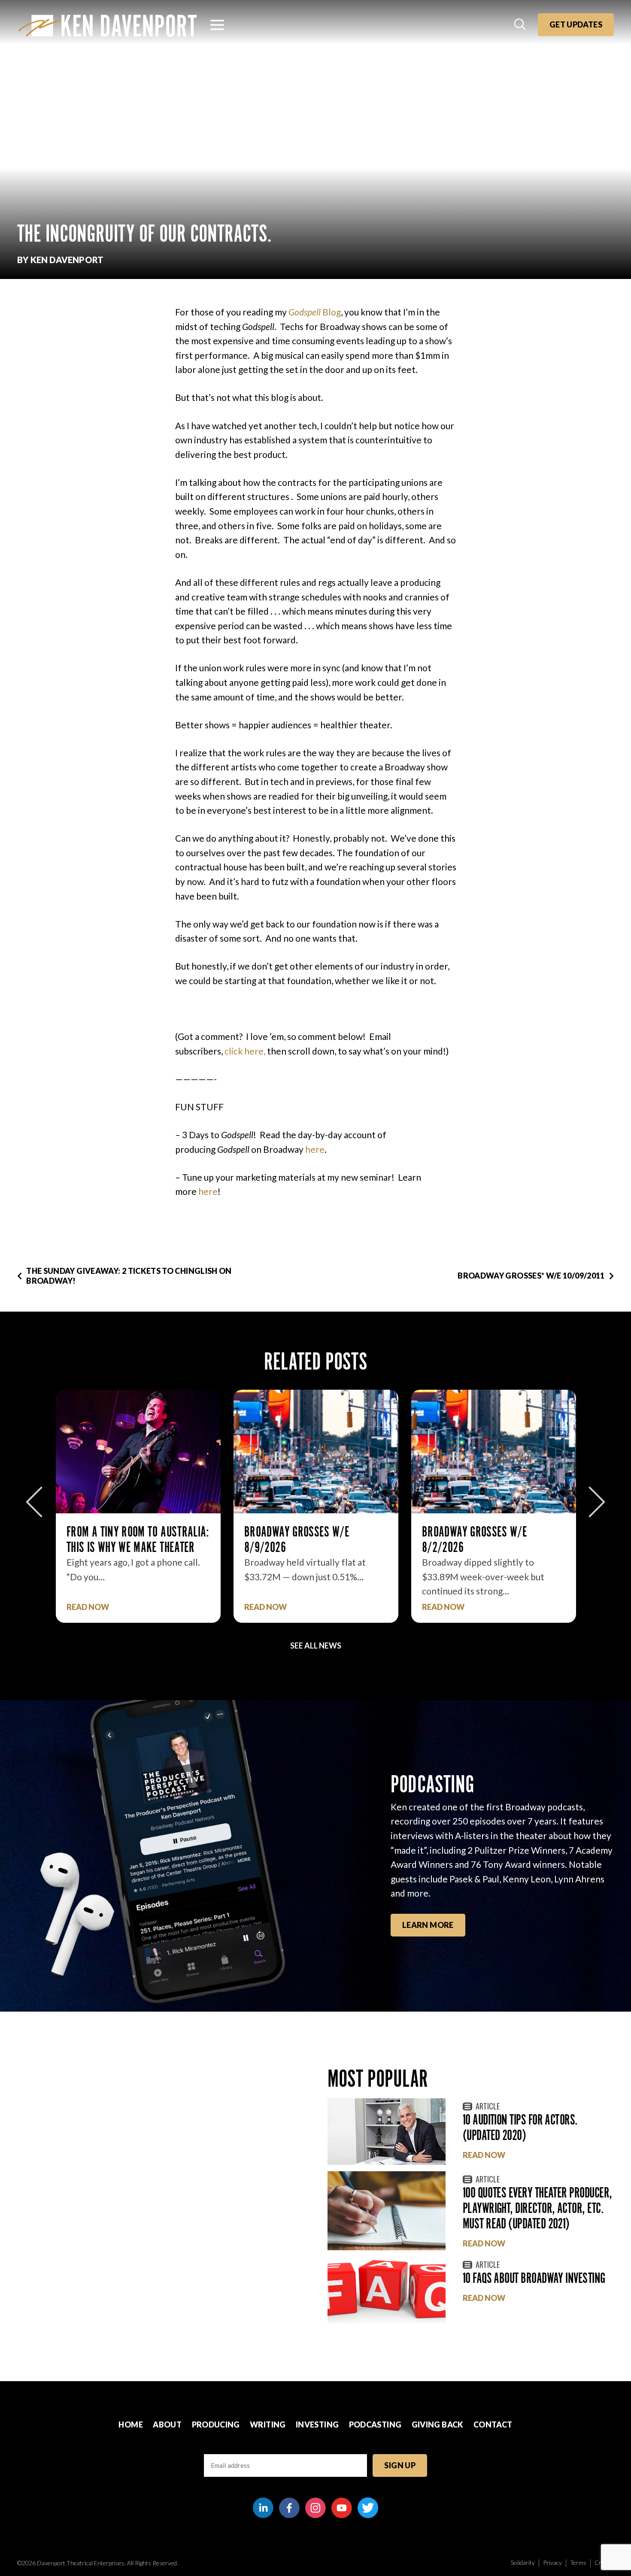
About (167, 2424)
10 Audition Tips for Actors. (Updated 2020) (520, 2127)
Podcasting (375, 2424)
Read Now (88, 1607)
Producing (216, 2424)
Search (521, 25)
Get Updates (576, 24)
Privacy (552, 2562)
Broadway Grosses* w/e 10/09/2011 (531, 1276)
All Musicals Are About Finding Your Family (493, 1539)
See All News (316, 1646)
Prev (34, 1502)
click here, (245, 1051)
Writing (268, 2424)
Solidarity (523, 2562)
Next (597, 1502)
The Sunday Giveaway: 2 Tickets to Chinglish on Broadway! (129, 1276)
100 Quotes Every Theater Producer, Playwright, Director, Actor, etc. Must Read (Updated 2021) (537, 2208)
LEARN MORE (428, 1925)
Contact (493, 2424)
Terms (578, 2562)
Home (130, 2424)
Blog (315, 312)
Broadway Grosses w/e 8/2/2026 (297, 1539)
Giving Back (438, 2424)
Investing (317, 2424)
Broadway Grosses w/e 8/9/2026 (119, 1539)
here (315, 1149)
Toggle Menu (217, 25)
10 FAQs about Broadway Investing (534, 2278)
